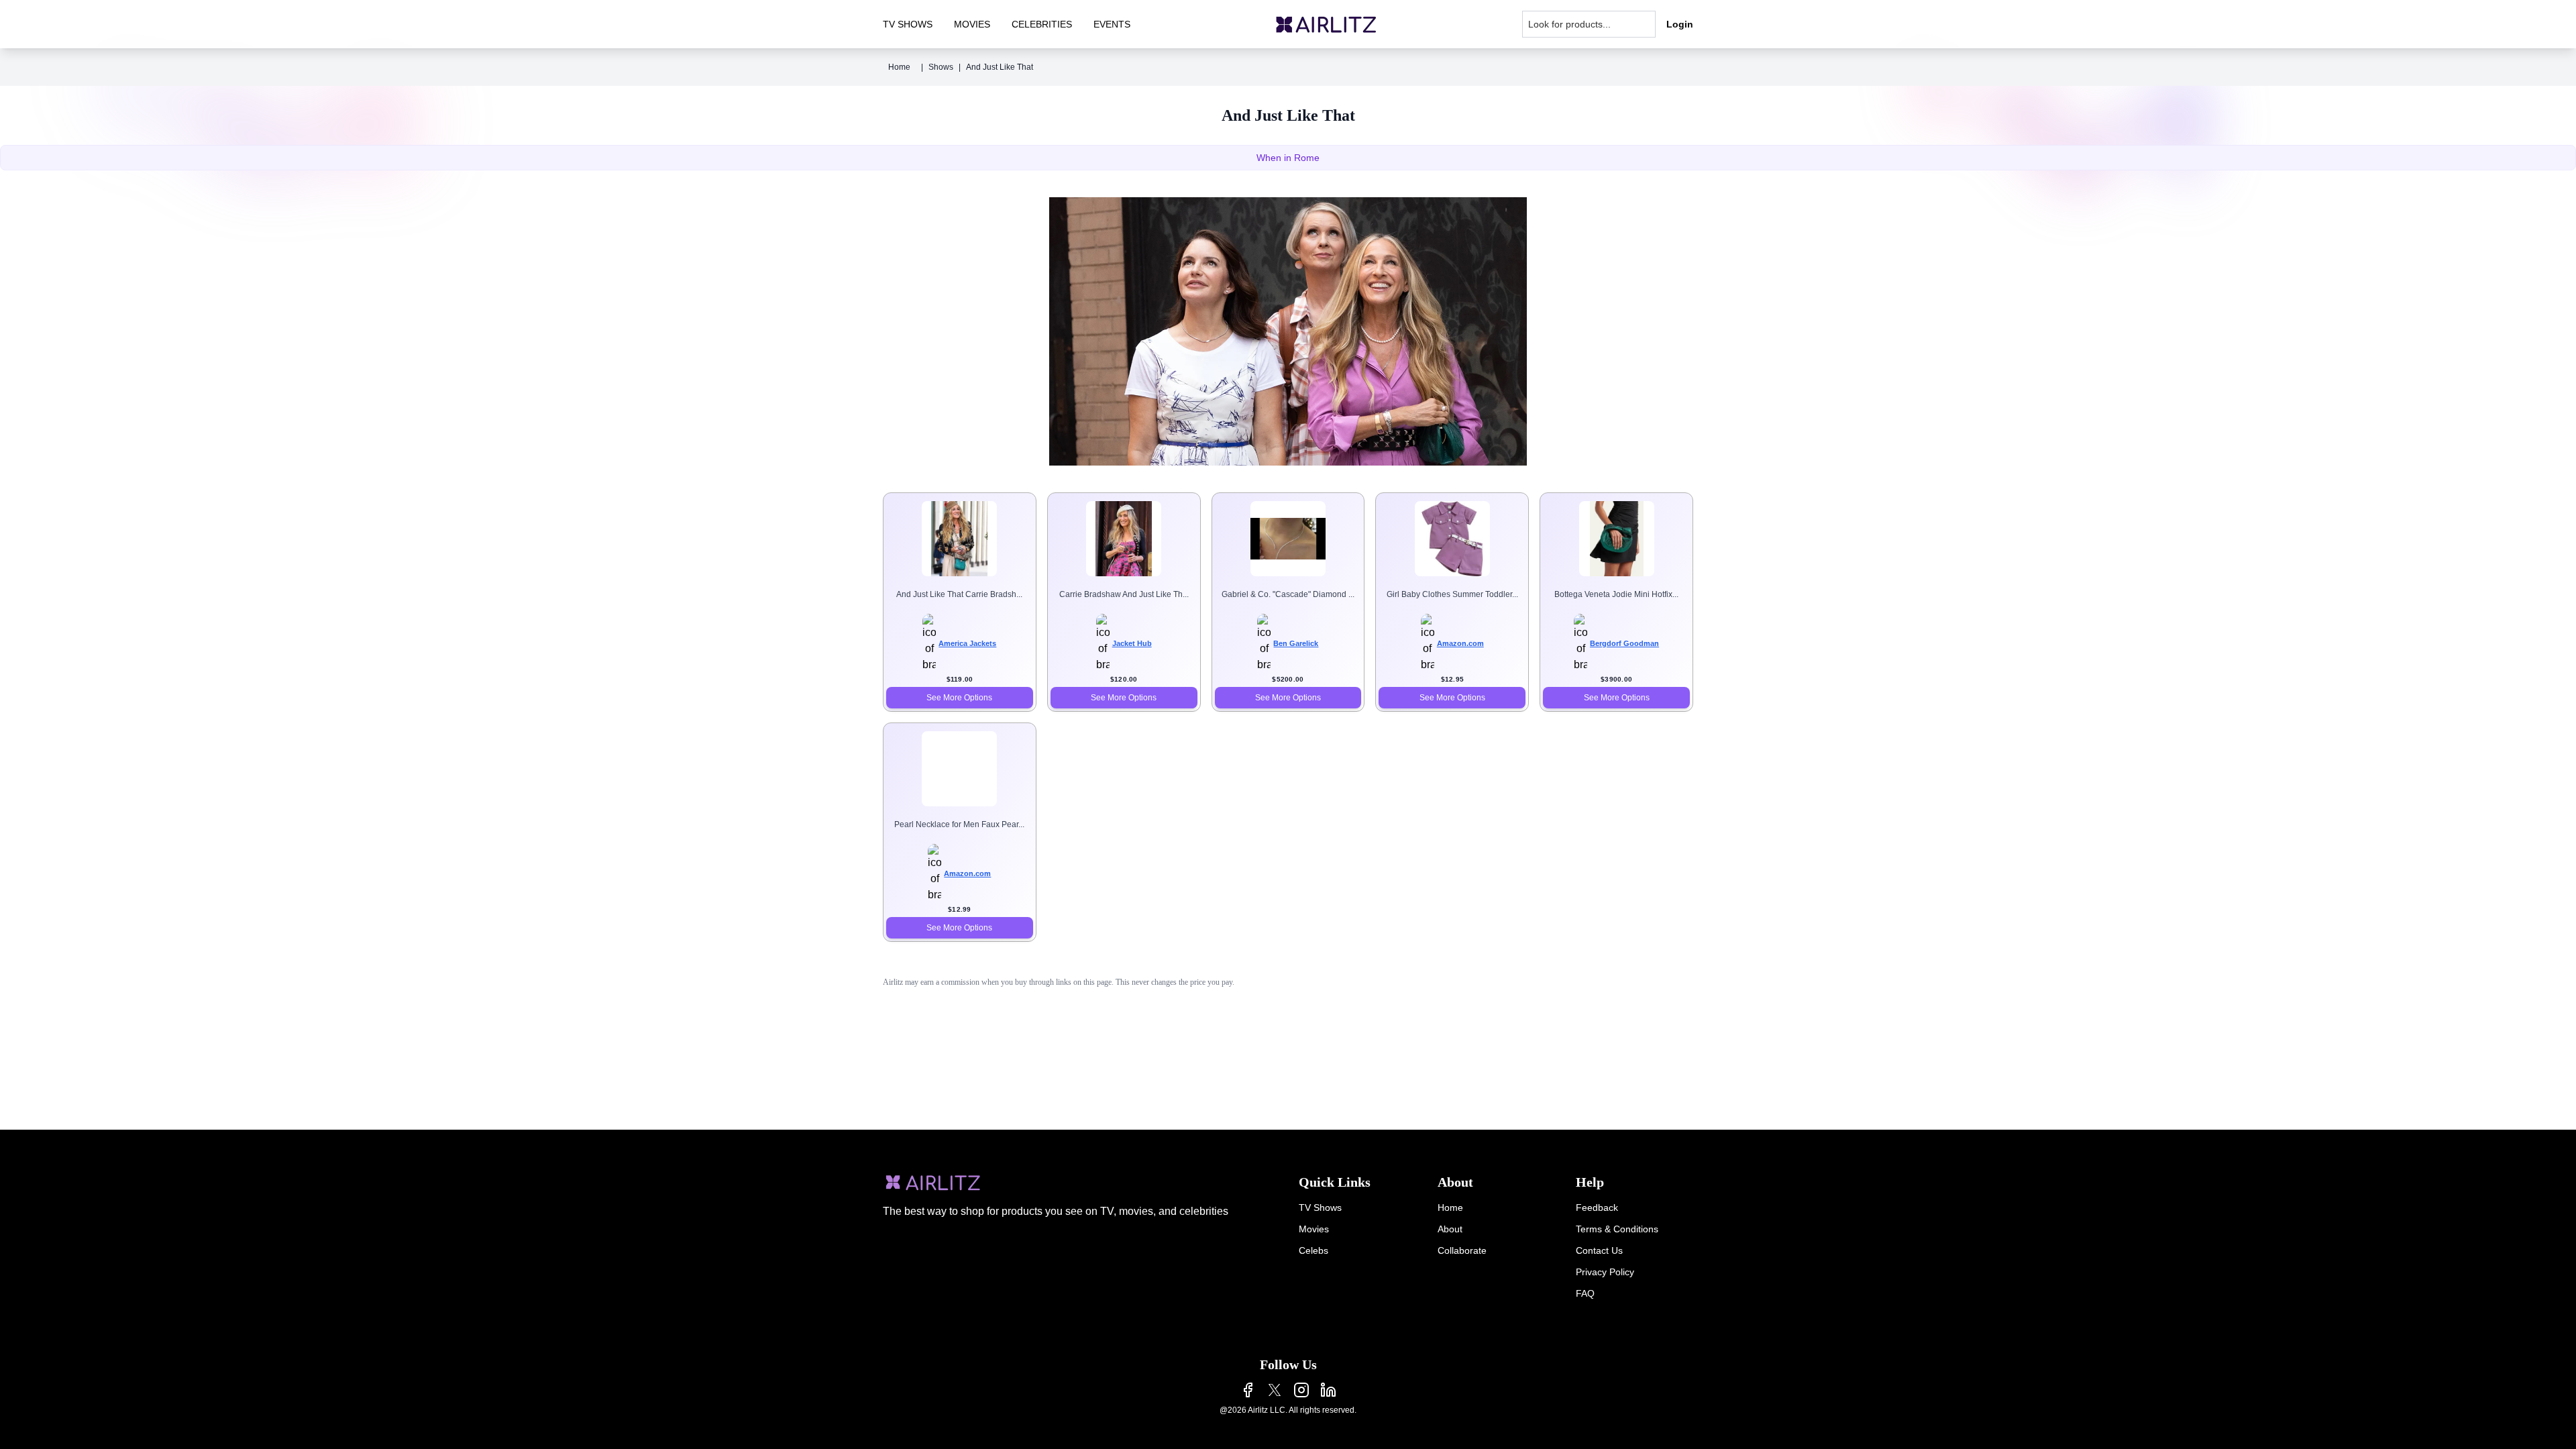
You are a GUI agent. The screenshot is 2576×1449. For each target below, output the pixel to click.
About (1450, 1229)
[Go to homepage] (1326, 24)
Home (899, 67)
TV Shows (1320, 1207)
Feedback (1597, 1207)
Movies (1314, 1229)
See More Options (959, 698)
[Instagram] (1301, 1390)
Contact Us (1599, 1250)
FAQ (1585, 1293)
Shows (941, 67)
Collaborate (1462, 1250)
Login (1680, 24)
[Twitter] (1275, 1390)
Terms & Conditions (1617, 1229)
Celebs (1313, 1250)
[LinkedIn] (1328, 1390)
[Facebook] (1248, 1390)
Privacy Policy (1605, 1272)
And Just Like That (1000, 67)
